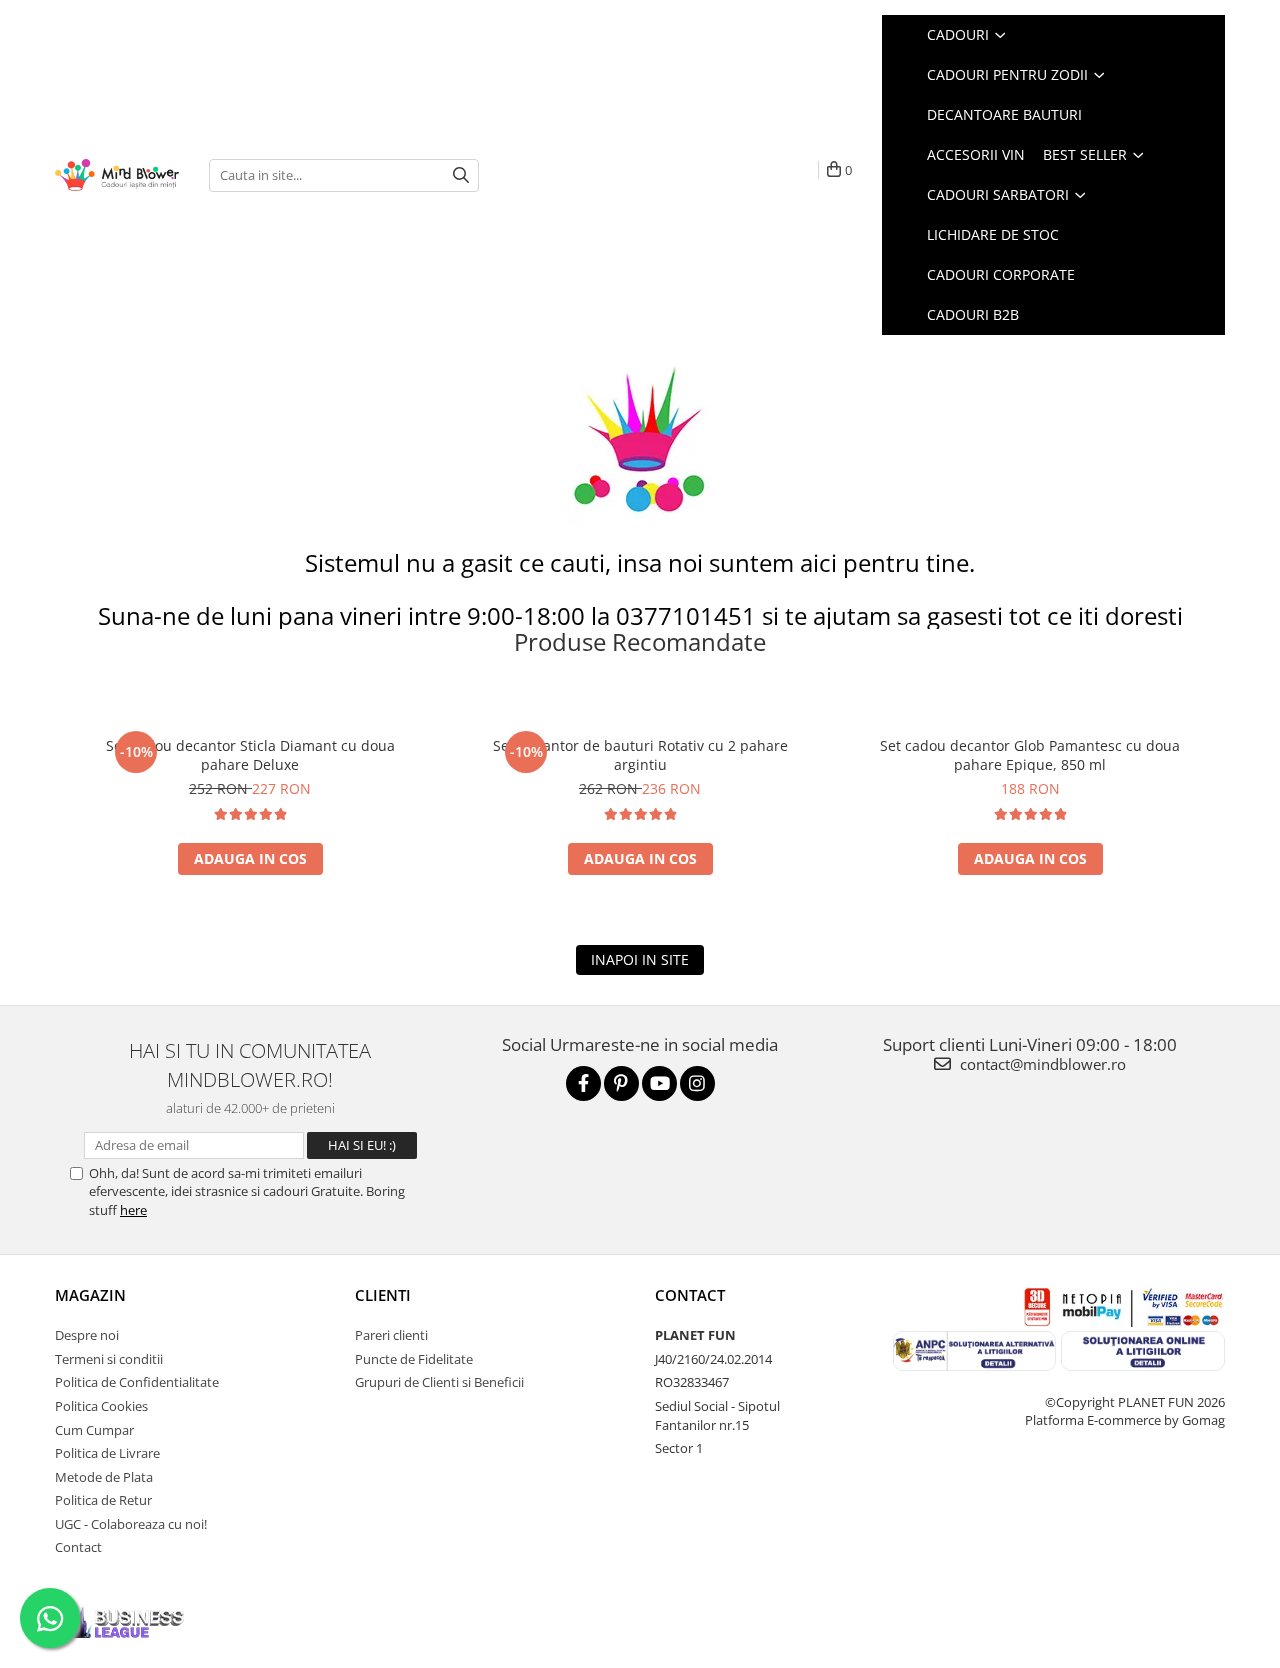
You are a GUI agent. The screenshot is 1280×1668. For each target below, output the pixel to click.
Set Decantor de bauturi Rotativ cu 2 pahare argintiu (640, 755)
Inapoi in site (640, 959)
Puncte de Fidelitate (414, 1359)
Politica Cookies (101, 1406)
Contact (78, 1547)
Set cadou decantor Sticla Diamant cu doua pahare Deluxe (250, 755)
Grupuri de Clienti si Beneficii (439, 1382)
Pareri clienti (391, 1335)
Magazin (90, 1295)
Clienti (383, 1295)
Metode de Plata (104, 1477)
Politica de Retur (103, 1500)
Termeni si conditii (109, 1359)
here (133, 1210)
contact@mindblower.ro (1041, 1064)
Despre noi (87, 1335)
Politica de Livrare (107, 1453)
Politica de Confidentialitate (137, 1382)
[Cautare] (461, 175)
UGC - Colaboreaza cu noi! (131, 1524)
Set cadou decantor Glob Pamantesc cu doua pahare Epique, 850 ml (1030, 755)
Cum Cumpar (94, 1430)
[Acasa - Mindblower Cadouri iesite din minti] (117, 175)
